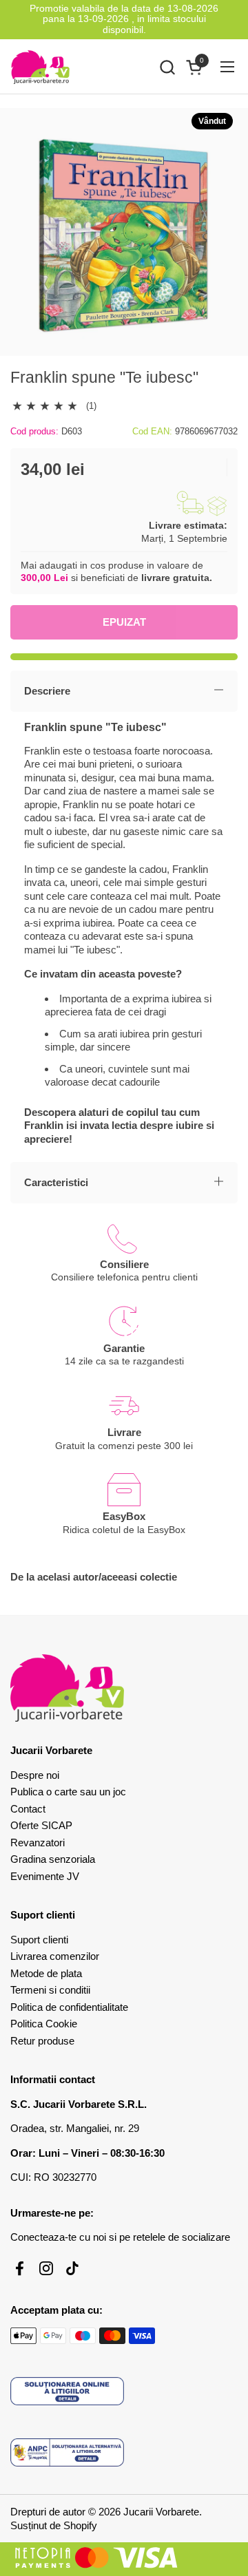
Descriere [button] (47, 691)
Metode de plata (46, 1973)
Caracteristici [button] (56, 1182)
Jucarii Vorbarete (161, 2512)
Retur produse (42, 2041)
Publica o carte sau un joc (68, 1792)
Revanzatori (38, 1843)
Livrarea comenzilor (55, 1956)
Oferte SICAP (41, 1825)
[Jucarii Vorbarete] (40, 67)
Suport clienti (39, 1940)
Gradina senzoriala (53, 1859)
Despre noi (35, 1775)
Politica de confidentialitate (69, 2007)
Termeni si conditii (50, 1990)
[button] (167, 67)
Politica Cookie (44, 2024)
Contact (28, 1809)
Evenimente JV (45, 1876)
